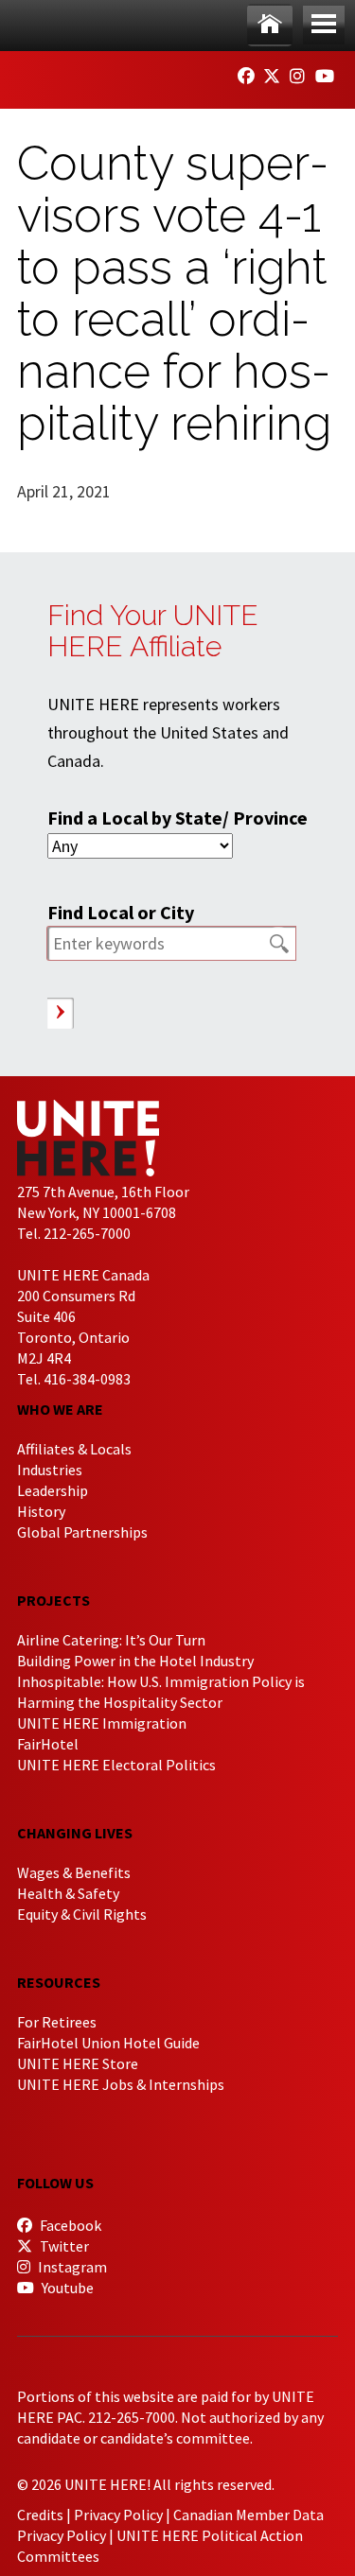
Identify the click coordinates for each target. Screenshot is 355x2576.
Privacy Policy (118, 2515)
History (41, 1511)
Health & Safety (68, 1893)
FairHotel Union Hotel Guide (108, 2043)
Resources (59, 1982)
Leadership (53, 1490)
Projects (53, 1600)
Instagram (71, 2267)
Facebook (69, 2225)
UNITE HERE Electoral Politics (116, 1765)
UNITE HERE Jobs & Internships (121, 2084)
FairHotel (48, 1744)
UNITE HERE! (121, 74)
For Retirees (57, 2022)
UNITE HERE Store (78, 2063)
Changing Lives (75, 1833)
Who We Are (60, 1409)
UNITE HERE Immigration (102, 1723)
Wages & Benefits (74, 1872)
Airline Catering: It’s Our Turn (111, 1640)
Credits (40, 2515)
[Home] (270, 25)
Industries (50, 1470)
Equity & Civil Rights (82, 1914)
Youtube (66, 2288)
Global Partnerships (82, 1532)
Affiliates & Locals (74, 1449)
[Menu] (324, 25)
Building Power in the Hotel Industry (135, 1661)
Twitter (63, 2246)
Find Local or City (121, 912)
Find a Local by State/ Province (177, 818)
